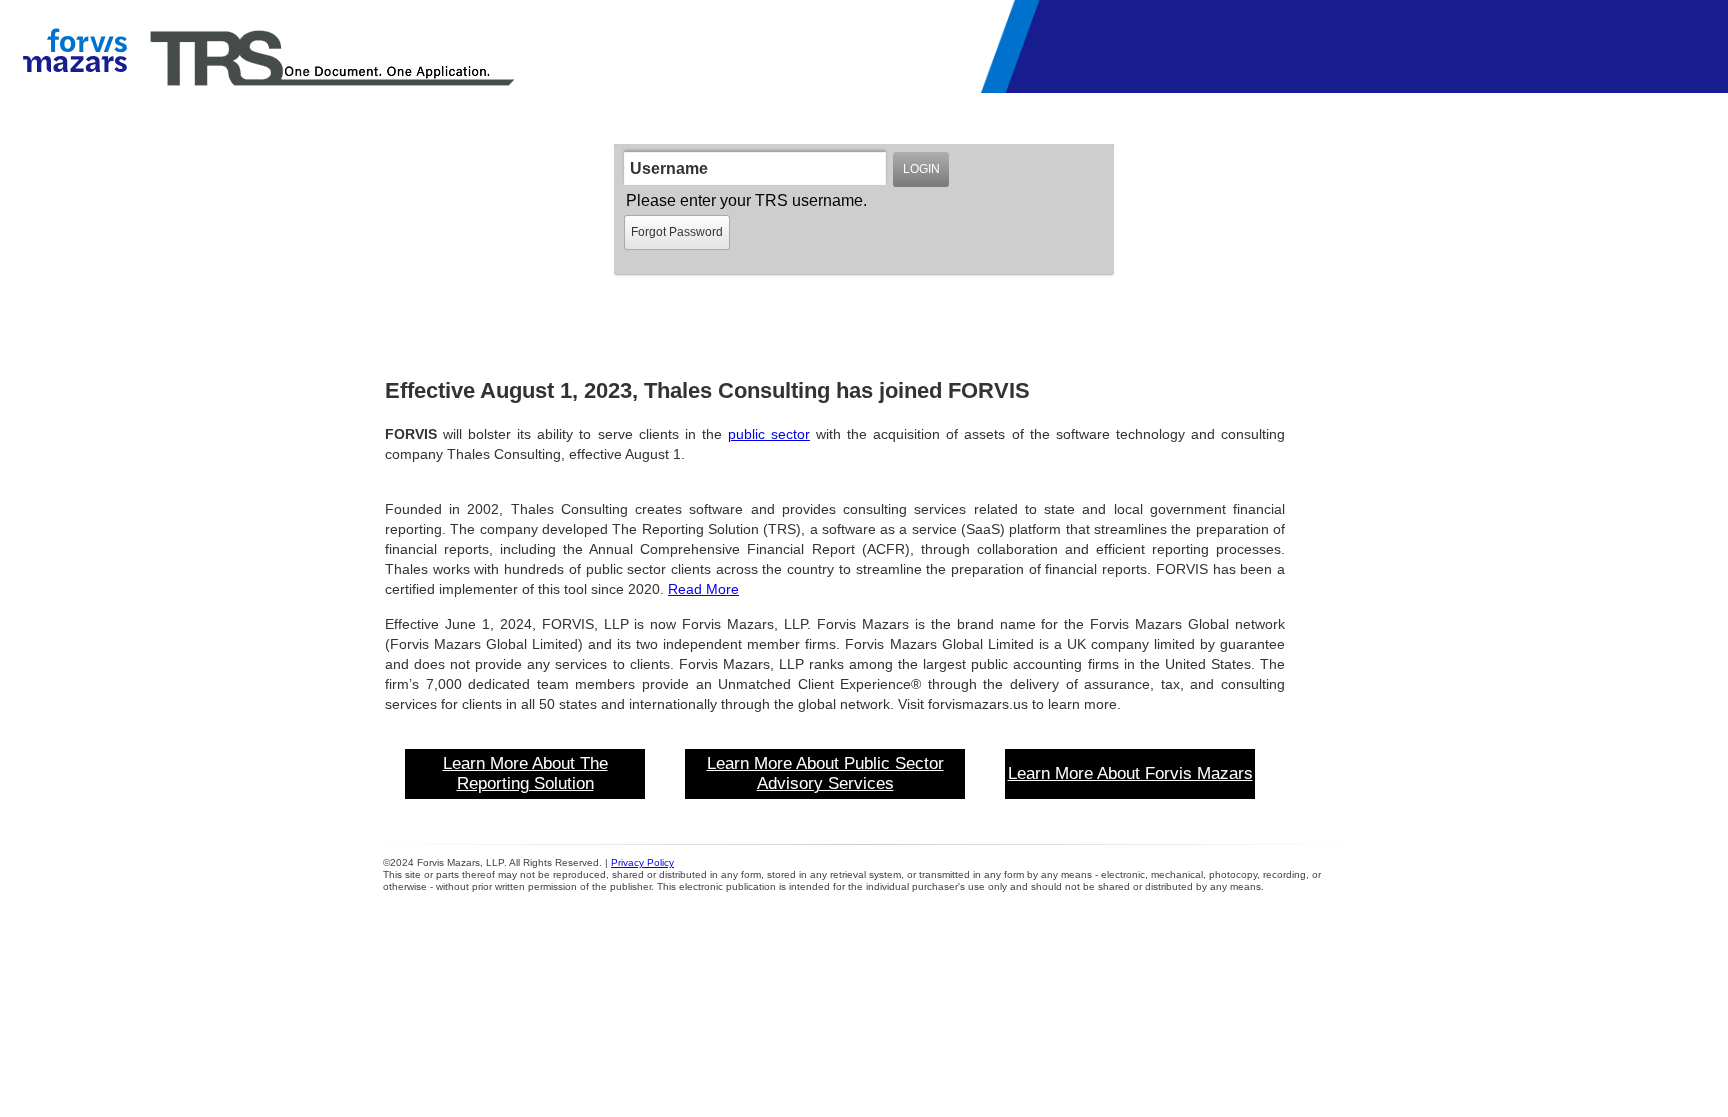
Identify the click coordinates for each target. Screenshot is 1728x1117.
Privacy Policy (642, 862)
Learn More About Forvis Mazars (1130, 773)
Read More (703, 589)
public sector (769, 434)
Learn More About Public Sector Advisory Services (825, 773)
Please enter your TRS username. (746, 200)
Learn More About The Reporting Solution (525, 773)
